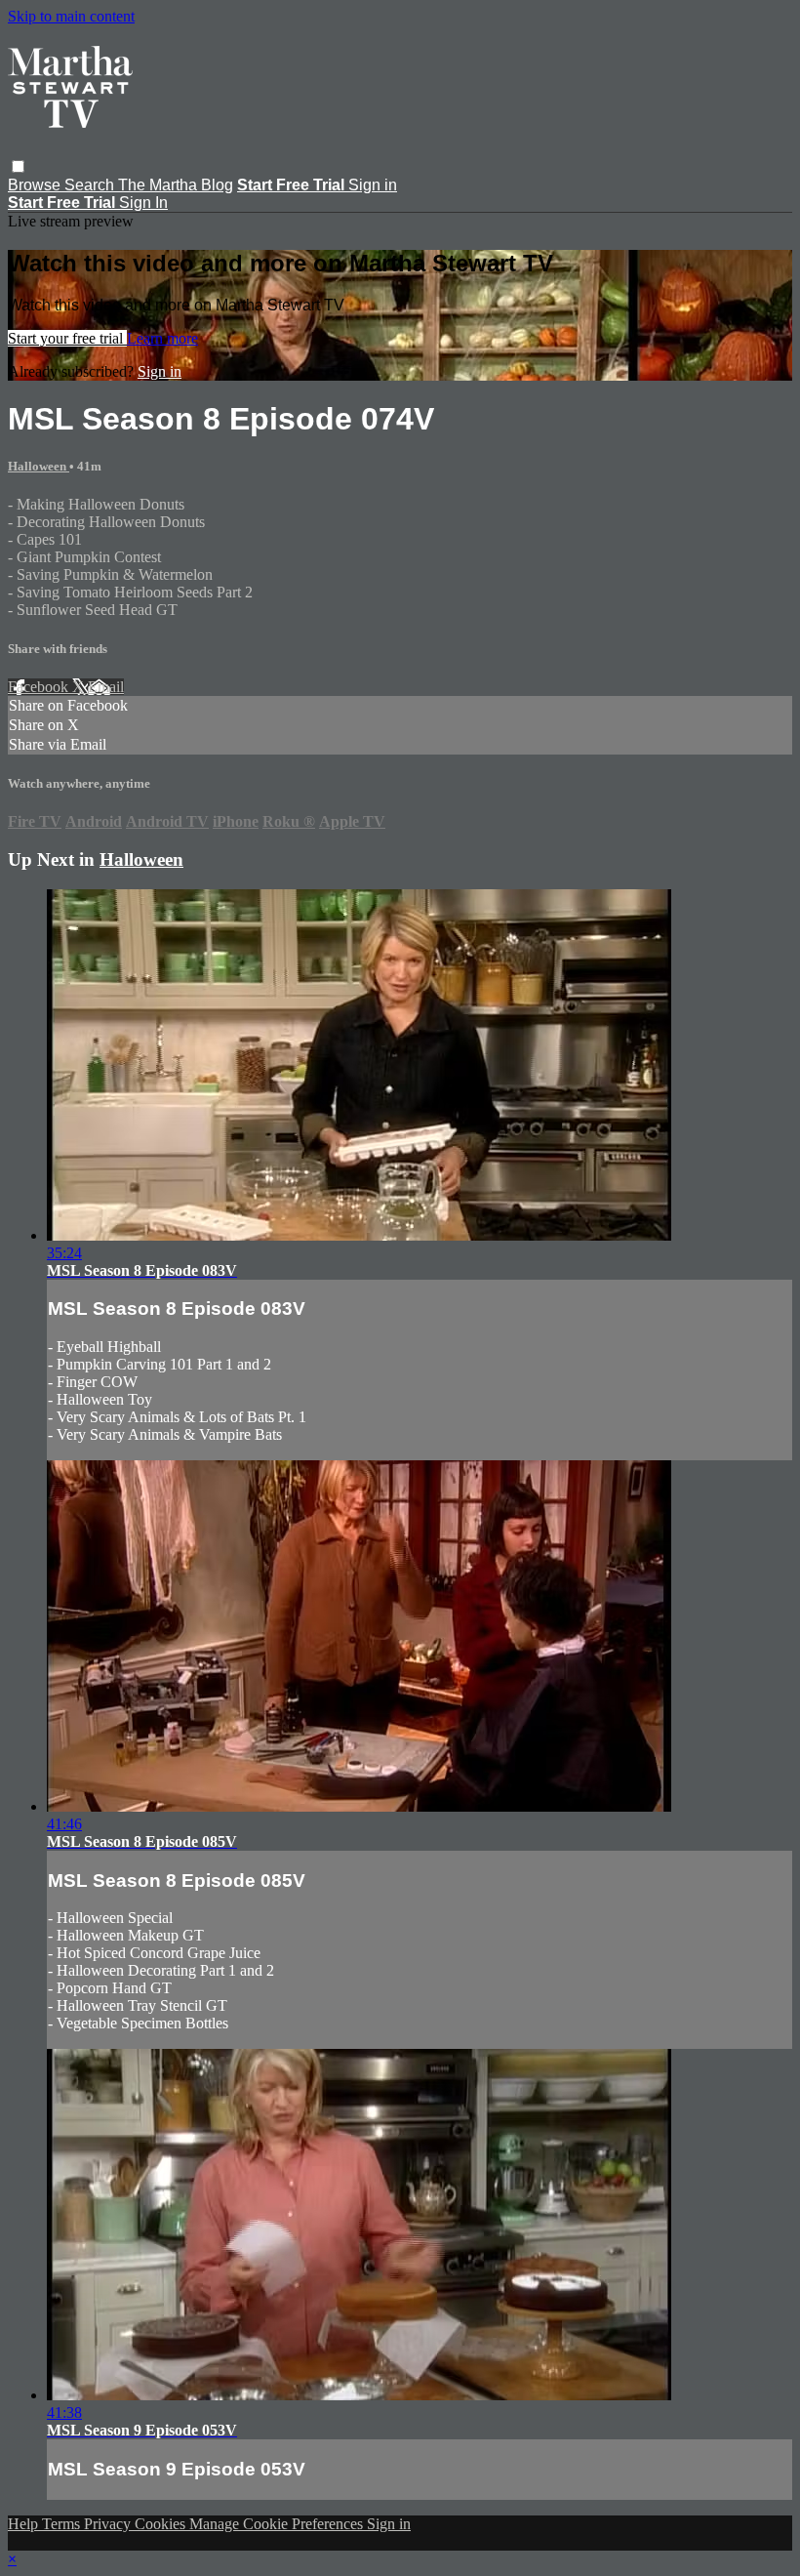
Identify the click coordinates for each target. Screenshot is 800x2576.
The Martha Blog (176, 185)
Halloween (39, 466)
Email (106, 687)
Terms (63, 2524)
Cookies (162, 2524)
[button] (18, 166)
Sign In (143, 203)
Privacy (109, 2524)
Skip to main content (71, 16)
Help (25, 2524)
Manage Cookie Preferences (278, 2524)
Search (91, 185)
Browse (36, 185)
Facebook (40, 687)
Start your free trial (67, 338)
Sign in (373, 185)
